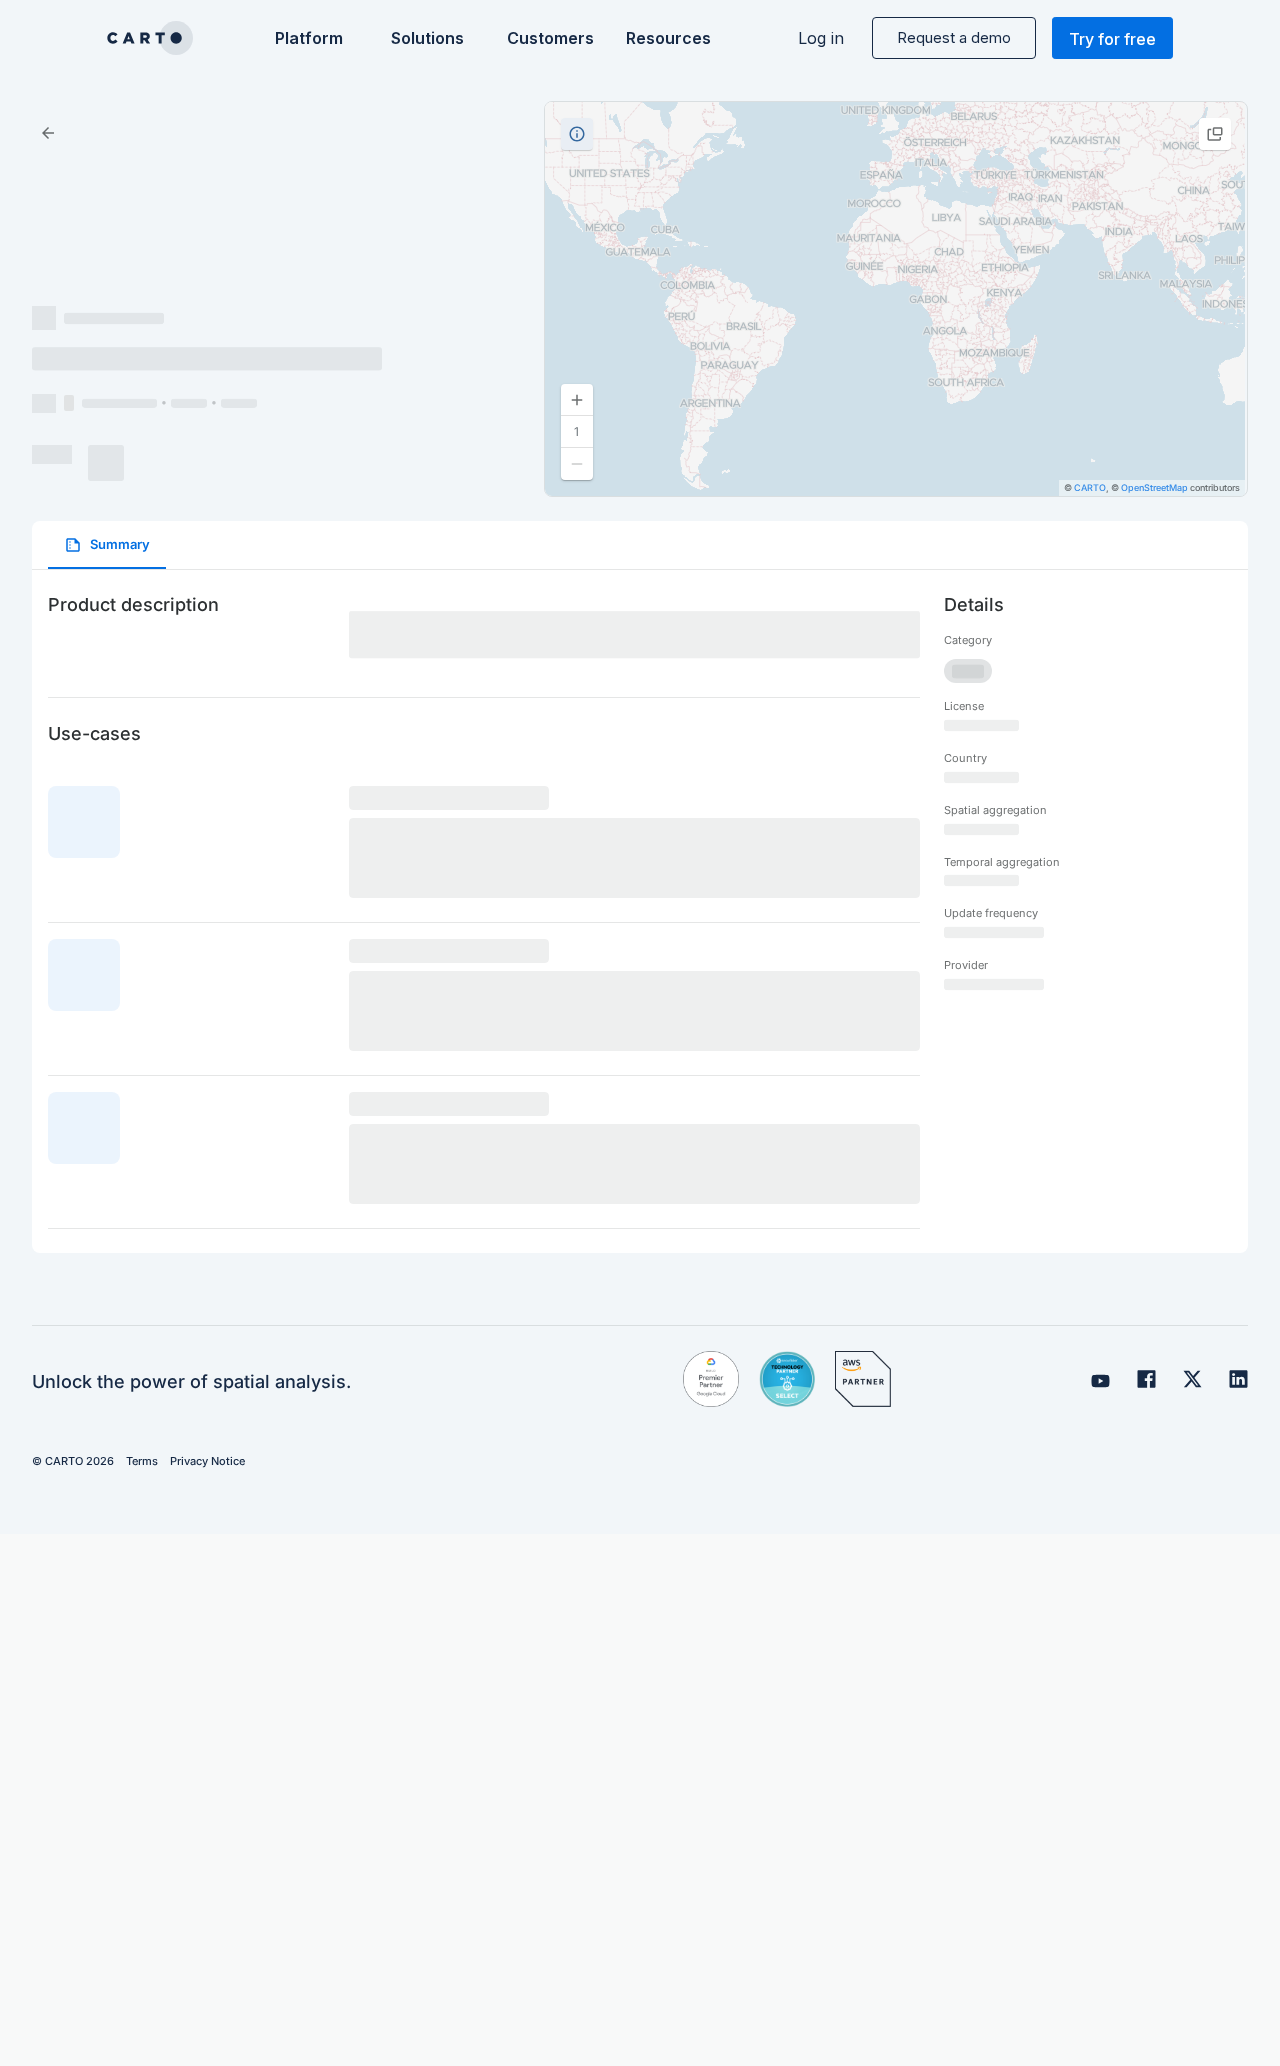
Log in (821, 38)
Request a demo (954, 37)
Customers (548, 38)
